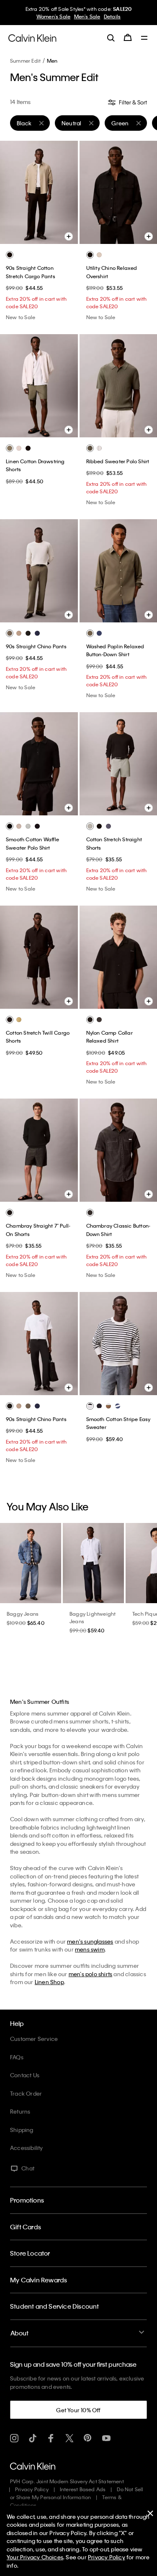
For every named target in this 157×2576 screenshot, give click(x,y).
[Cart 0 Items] (128, 38)
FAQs (17, 2057)
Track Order (26, 2093)
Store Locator (30, 2253)
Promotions (27, 2200)
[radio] (10, 255)
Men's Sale (87, 16)
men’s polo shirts (90, 1974)
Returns (20, 2111)
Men (52, 61)
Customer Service (34, 2039)
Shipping (22, 2130)
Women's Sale (53, 16)
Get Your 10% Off (78, 2410)
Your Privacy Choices (35, 2557)
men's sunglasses (90, 1941)
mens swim (90, 1949)
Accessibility (27, 2148)
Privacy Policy (32, 2489)
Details (112, 16)
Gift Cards (26, 2227)
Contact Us (25, 2075)
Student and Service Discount (55, 2306)
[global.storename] (32, 37)
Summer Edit (25, 61)
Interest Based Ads (83, 2489)
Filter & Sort (132, 102)
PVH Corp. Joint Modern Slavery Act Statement (67, 2481)
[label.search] (111, 38)
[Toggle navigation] (144, 38)
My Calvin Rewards (39, 2280)
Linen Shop (49, 1982)
